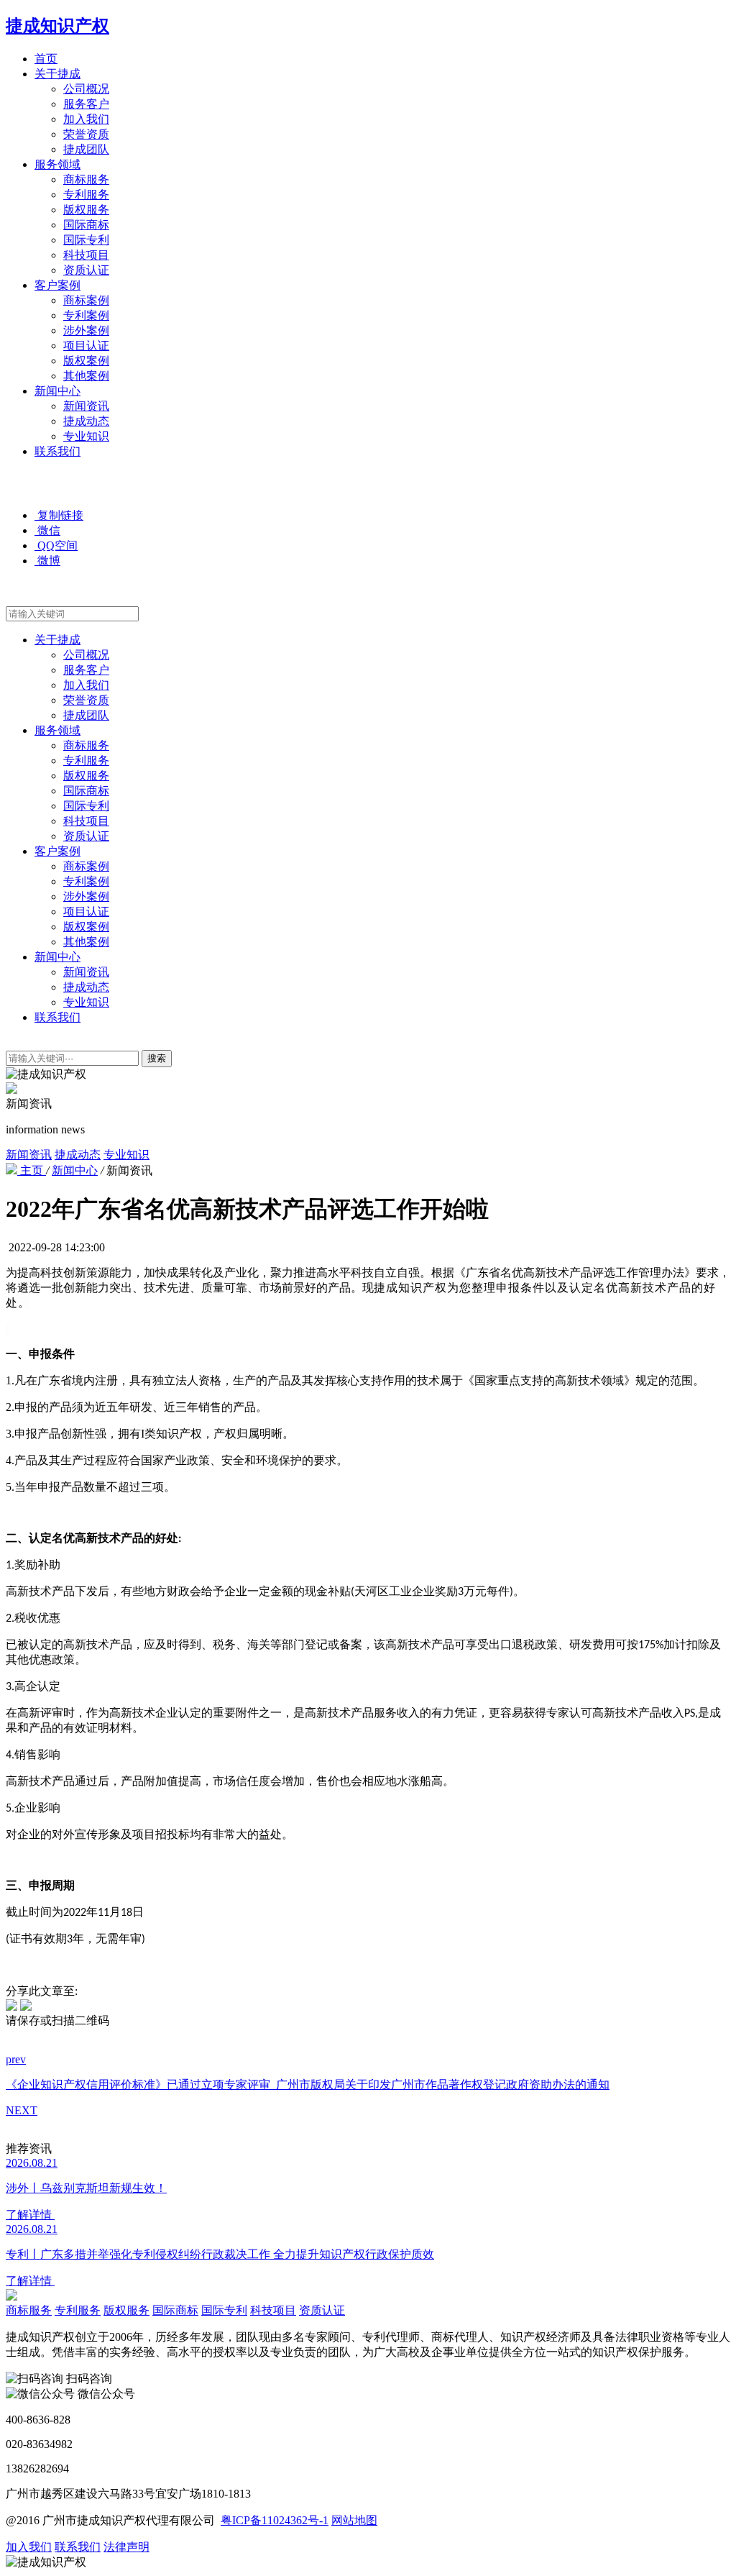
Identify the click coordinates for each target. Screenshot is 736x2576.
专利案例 (86, 315)
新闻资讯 (86, 406)
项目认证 (86, 346)
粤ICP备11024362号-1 (275, 2520)
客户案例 (57, 285)
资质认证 (86, 270)
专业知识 (86, 436)
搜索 (157, 1058)
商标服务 (86, 179)
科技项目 (86, 255)
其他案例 (86, 376)
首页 (46, 59)
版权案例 (86, 361)
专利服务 (86, 195)
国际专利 (86, 240)
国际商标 (86, 225)
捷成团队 (86, 149)
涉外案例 (86, 330)
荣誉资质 (86, 134)
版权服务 (86, 210)
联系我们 (57, 451)
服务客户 (86, 104)
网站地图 (354, 2520)
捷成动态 (86, 421)
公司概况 (86, 89)
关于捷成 (57, 74)
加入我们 (86, 119)
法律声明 (126, 2547)
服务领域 (57, 164)
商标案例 (86, 300)
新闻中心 (57, 391)
